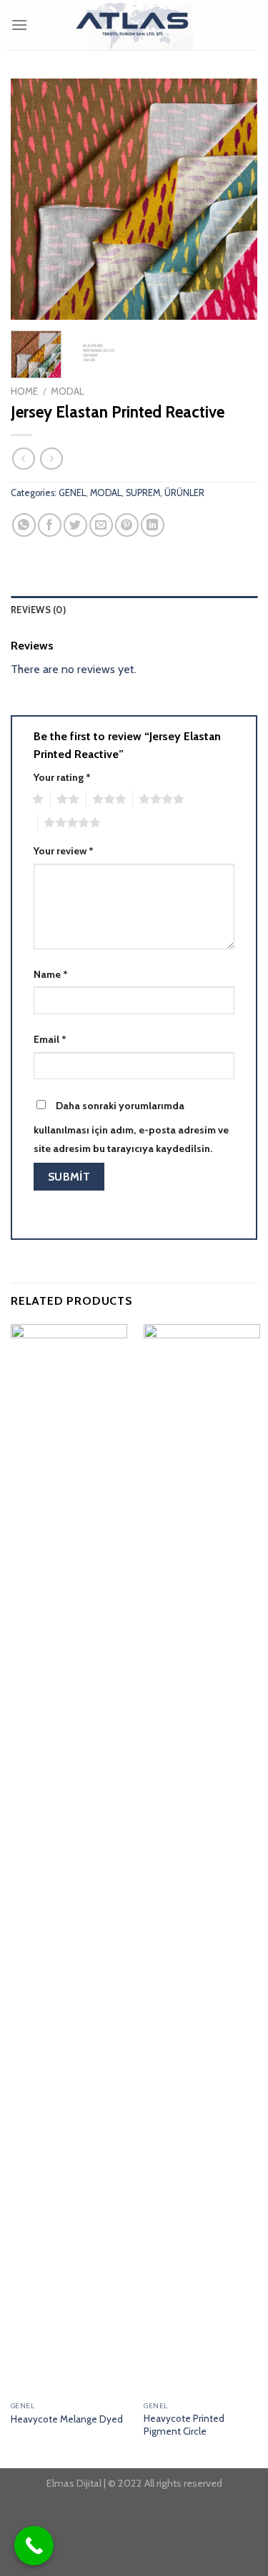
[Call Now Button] (34, 2546)
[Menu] (19, 25)
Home (24, 391)
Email (50, 1039)
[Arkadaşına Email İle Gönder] (101, 525)
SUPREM (143, 493)
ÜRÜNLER (184, 493)
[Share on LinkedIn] (153, 525)
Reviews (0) (38, 610)
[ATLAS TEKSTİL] (134, 25)
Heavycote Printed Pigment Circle (184, 2425)
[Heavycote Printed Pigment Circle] (202, 1859)
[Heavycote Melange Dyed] (69, 1859)
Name (51, 974)
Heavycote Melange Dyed (67, 2419)
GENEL (72, 493)
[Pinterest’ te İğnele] (127, 525)
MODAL (67, 391)
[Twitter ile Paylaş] (75, 525)
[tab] (134, 610)
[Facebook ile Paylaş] (50, 525)
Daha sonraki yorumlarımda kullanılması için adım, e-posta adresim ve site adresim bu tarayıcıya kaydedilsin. (131, 1127)
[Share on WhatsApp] (24, 525)
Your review (64, 851)
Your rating (62, 777)
